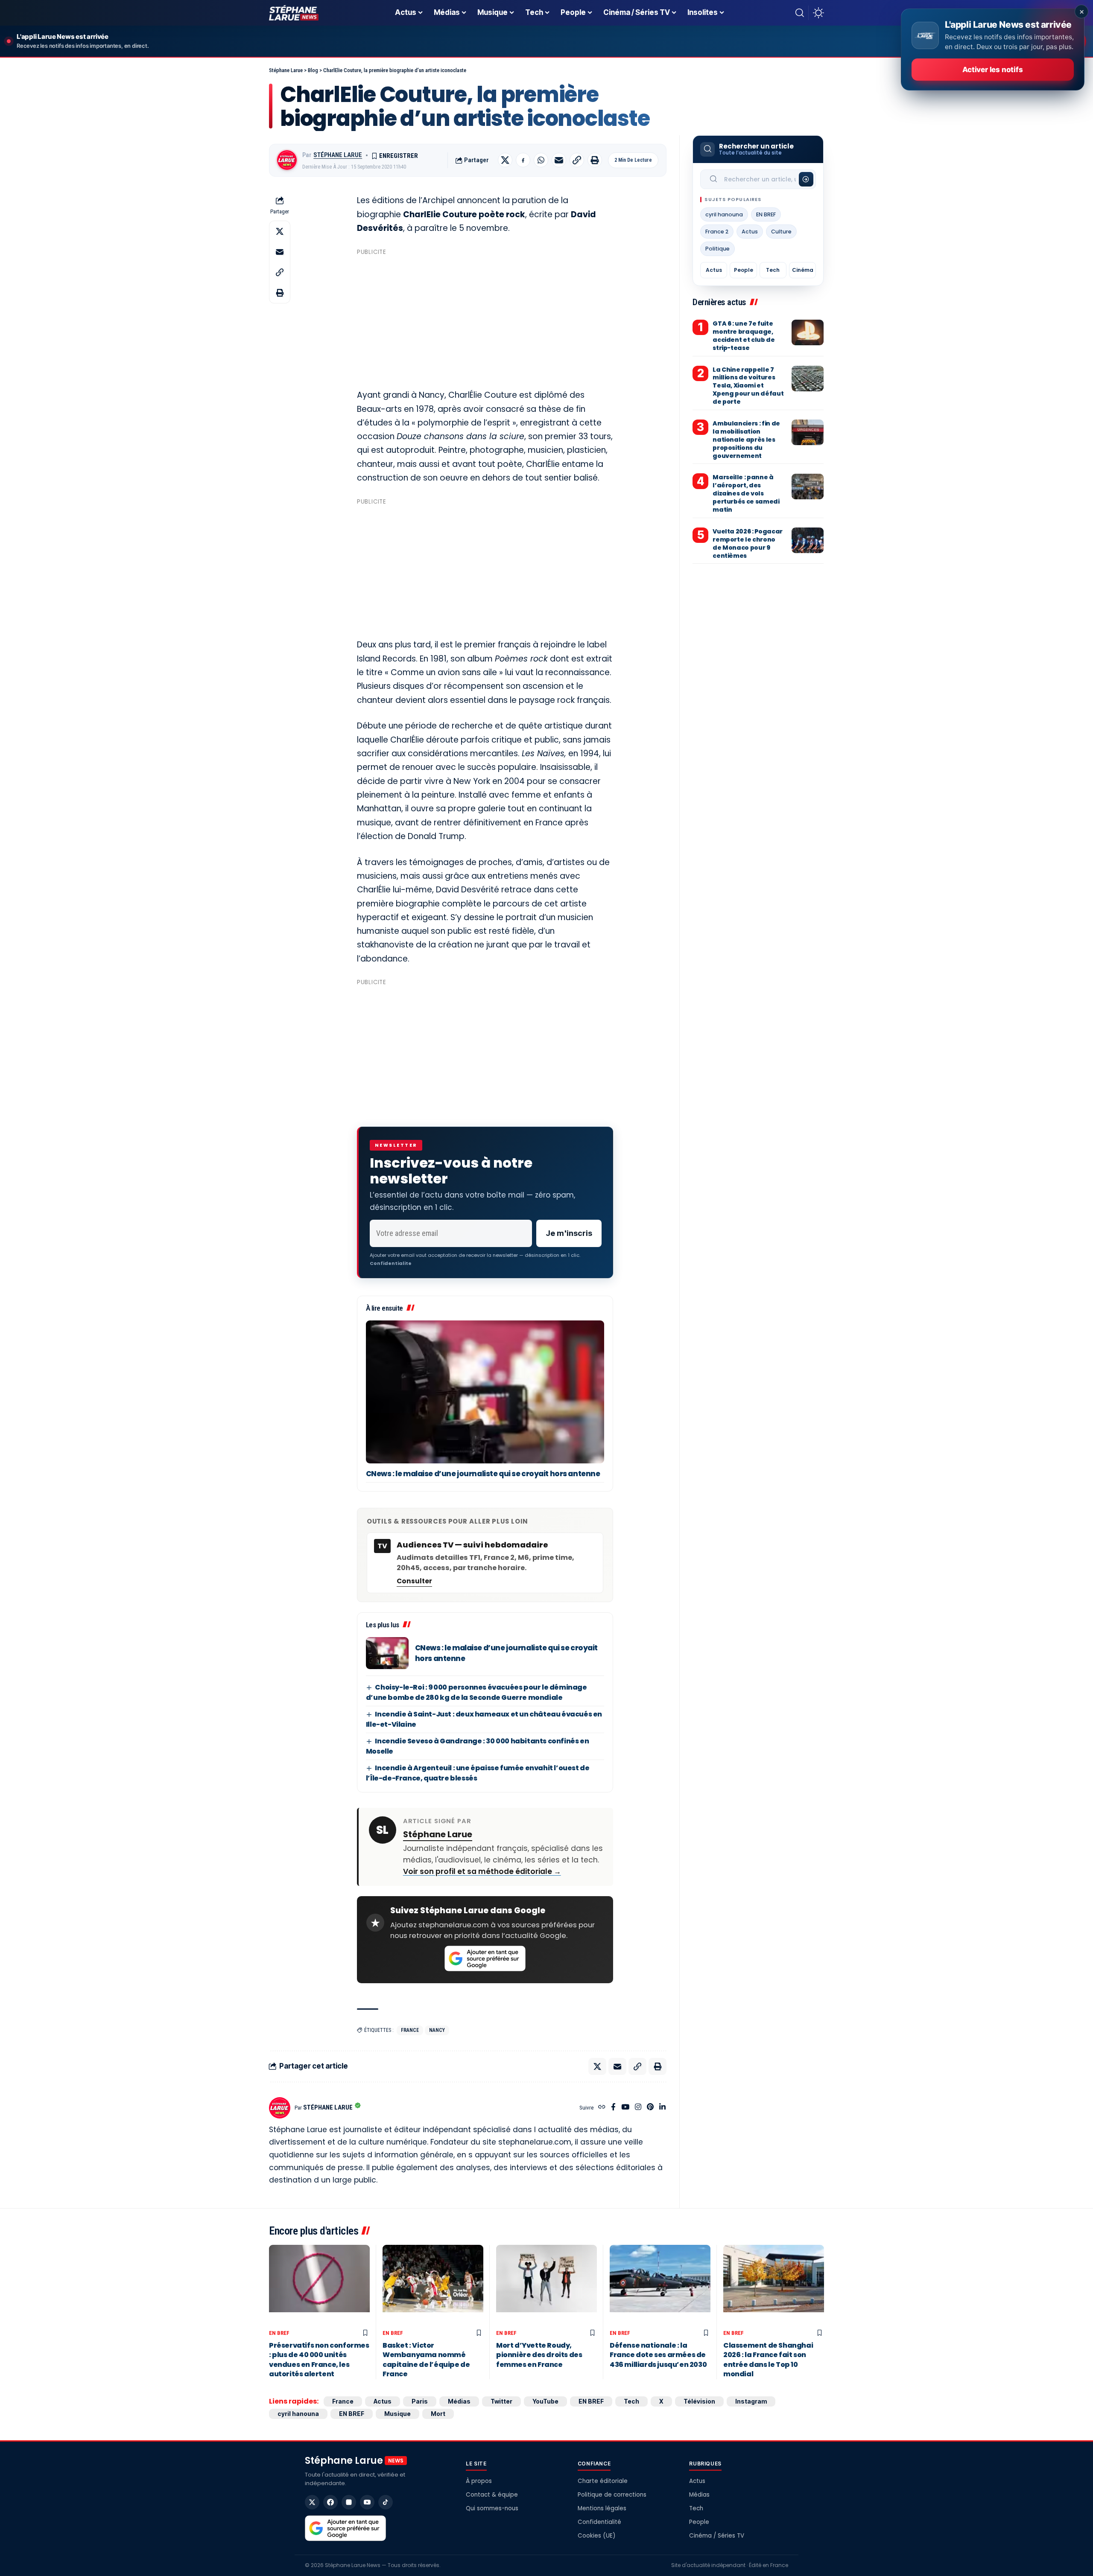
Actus (750, 232)
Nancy (437, 2030)
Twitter (501, 2401)
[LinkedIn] (662, 2108)
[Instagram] (638, 2108)
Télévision (699, 2401)
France (410, 2030)
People (744, 270)
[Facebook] (613, 2108)
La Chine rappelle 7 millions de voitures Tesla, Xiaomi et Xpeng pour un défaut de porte (748, 386)
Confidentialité (599, 2522)
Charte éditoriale (603, 2481)
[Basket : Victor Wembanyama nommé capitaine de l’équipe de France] (433, 2285)
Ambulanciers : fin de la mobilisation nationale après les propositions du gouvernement (746, 440)
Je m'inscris (569, 1233)
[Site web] (602, 2108)
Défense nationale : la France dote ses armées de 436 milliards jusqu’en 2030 (658, 2355)
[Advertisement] (485, 318)
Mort (438, 2414)
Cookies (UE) (596, 2536)
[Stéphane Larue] (294, 13)
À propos (479, 2481)
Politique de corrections (612, 2495)
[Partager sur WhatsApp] (541, 160)
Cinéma (803, 270)
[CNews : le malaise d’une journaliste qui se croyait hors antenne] (485, 1392)
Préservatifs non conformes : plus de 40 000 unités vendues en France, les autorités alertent (319, 2360)
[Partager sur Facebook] (523, 160)
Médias (459, 2401)
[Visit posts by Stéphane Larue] (287, 160)
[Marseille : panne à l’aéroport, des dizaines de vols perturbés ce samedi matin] (808, 487)
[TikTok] (386, 2502)
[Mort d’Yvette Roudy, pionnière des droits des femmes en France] (546, 2285)
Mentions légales (602, 2508)
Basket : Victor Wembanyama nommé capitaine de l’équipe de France (426, 2360)
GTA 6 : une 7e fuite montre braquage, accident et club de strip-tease (744, 336)
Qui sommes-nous (492, 2508)
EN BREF (766, 214)
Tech (773, 270)
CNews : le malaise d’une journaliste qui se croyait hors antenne (483, 1474)
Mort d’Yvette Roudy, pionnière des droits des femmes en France (539, 2355)
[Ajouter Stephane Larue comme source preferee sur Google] (485, 1958)
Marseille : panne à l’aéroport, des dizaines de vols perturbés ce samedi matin (746, 494)
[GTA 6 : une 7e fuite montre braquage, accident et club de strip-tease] (808, 332)
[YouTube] (625, 2108)
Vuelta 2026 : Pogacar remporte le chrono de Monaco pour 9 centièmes (748, 543)
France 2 (717, 232)
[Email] (559, 160)
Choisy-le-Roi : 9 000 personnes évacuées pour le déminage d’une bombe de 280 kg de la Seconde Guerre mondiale (476, 1692)
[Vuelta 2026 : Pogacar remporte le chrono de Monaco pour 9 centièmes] (808, 540)
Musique (397, 2414)
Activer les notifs (992, 70)
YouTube (545, 2401)
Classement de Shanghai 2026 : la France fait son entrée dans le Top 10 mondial (768, 2360)
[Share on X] (505, 160)
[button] (800, 13)
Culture (781, 232)
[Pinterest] (650, 2108)
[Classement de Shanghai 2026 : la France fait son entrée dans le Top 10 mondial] (774, 2285)
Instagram (751, 2401)
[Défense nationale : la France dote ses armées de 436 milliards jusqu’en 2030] (660, 2285)
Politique (717, 249)
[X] (312, 2502)
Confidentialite (391, 1263)
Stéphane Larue (338, 155)
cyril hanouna (724, 214)
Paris (420, 2401)
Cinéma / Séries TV (717, 2536)
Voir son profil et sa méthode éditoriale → (482, 1871)
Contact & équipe (492, 2495)
